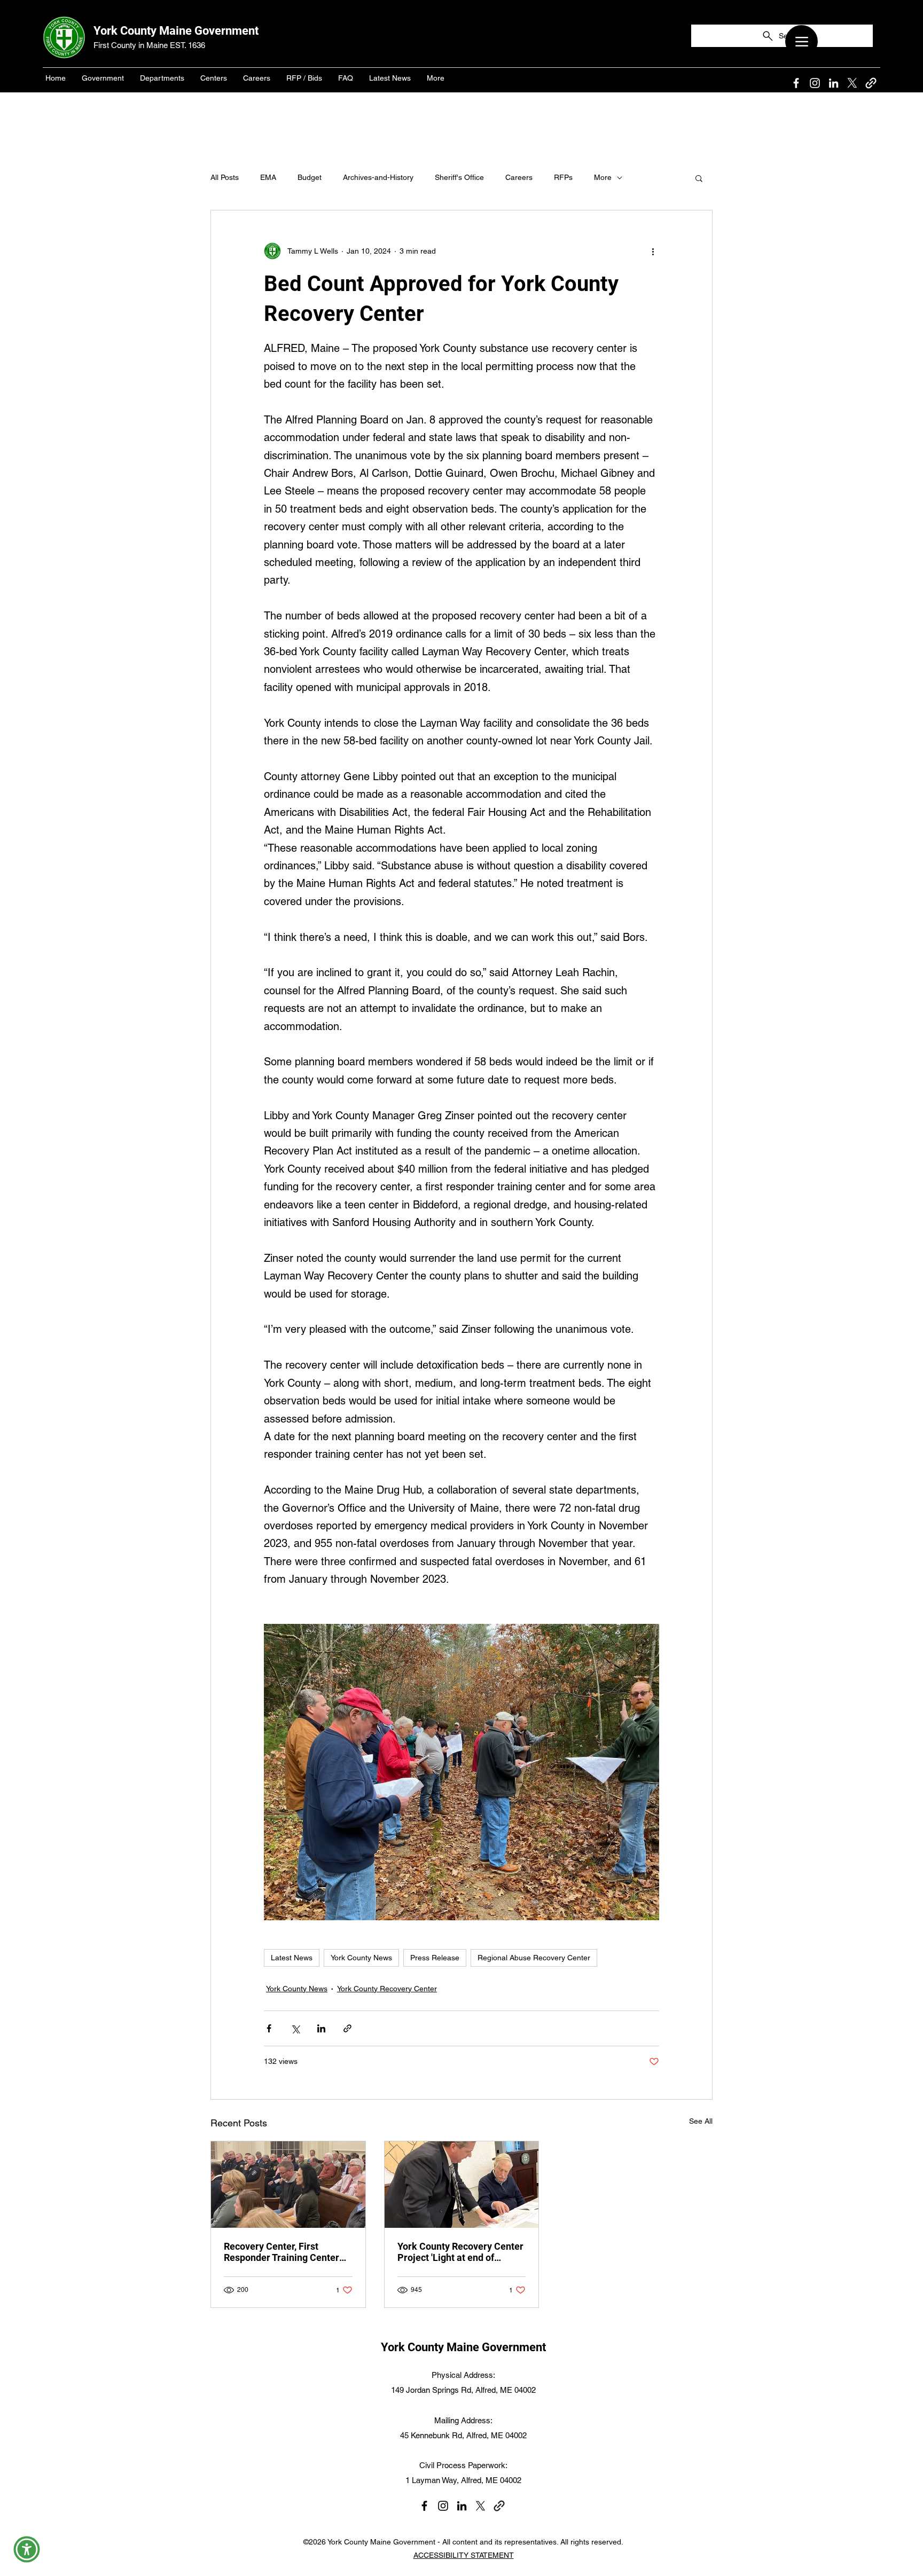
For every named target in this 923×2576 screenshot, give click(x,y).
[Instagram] (815, 83)
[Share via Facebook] (269, 2028)
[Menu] (801, 41)
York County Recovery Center (387, 1989)
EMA (268, 177)
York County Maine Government (176, 31)
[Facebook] (796, 83)
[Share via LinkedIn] (321, 2028)
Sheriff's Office (459, 177)
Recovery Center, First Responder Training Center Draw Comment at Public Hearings (281, 2252)
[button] (699, 178)
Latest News (292, 1958)
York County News (361, 1958)
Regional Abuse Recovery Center (534, 1958)
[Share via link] (347, 2028)
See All (701, 2121)
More (603, 177)
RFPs (563, 177)
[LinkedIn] (834, 83)
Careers (519, 177)
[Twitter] (852, 83)
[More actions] (653, 251)
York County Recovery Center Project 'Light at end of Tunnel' (460, 2252)
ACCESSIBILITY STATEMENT (464, 2555)
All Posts (225, 177)
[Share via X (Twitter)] (295, 2028)
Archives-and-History (378, 177)
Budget (310, 177)
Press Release (435, 1958)
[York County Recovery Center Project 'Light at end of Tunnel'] (462, 2185)
